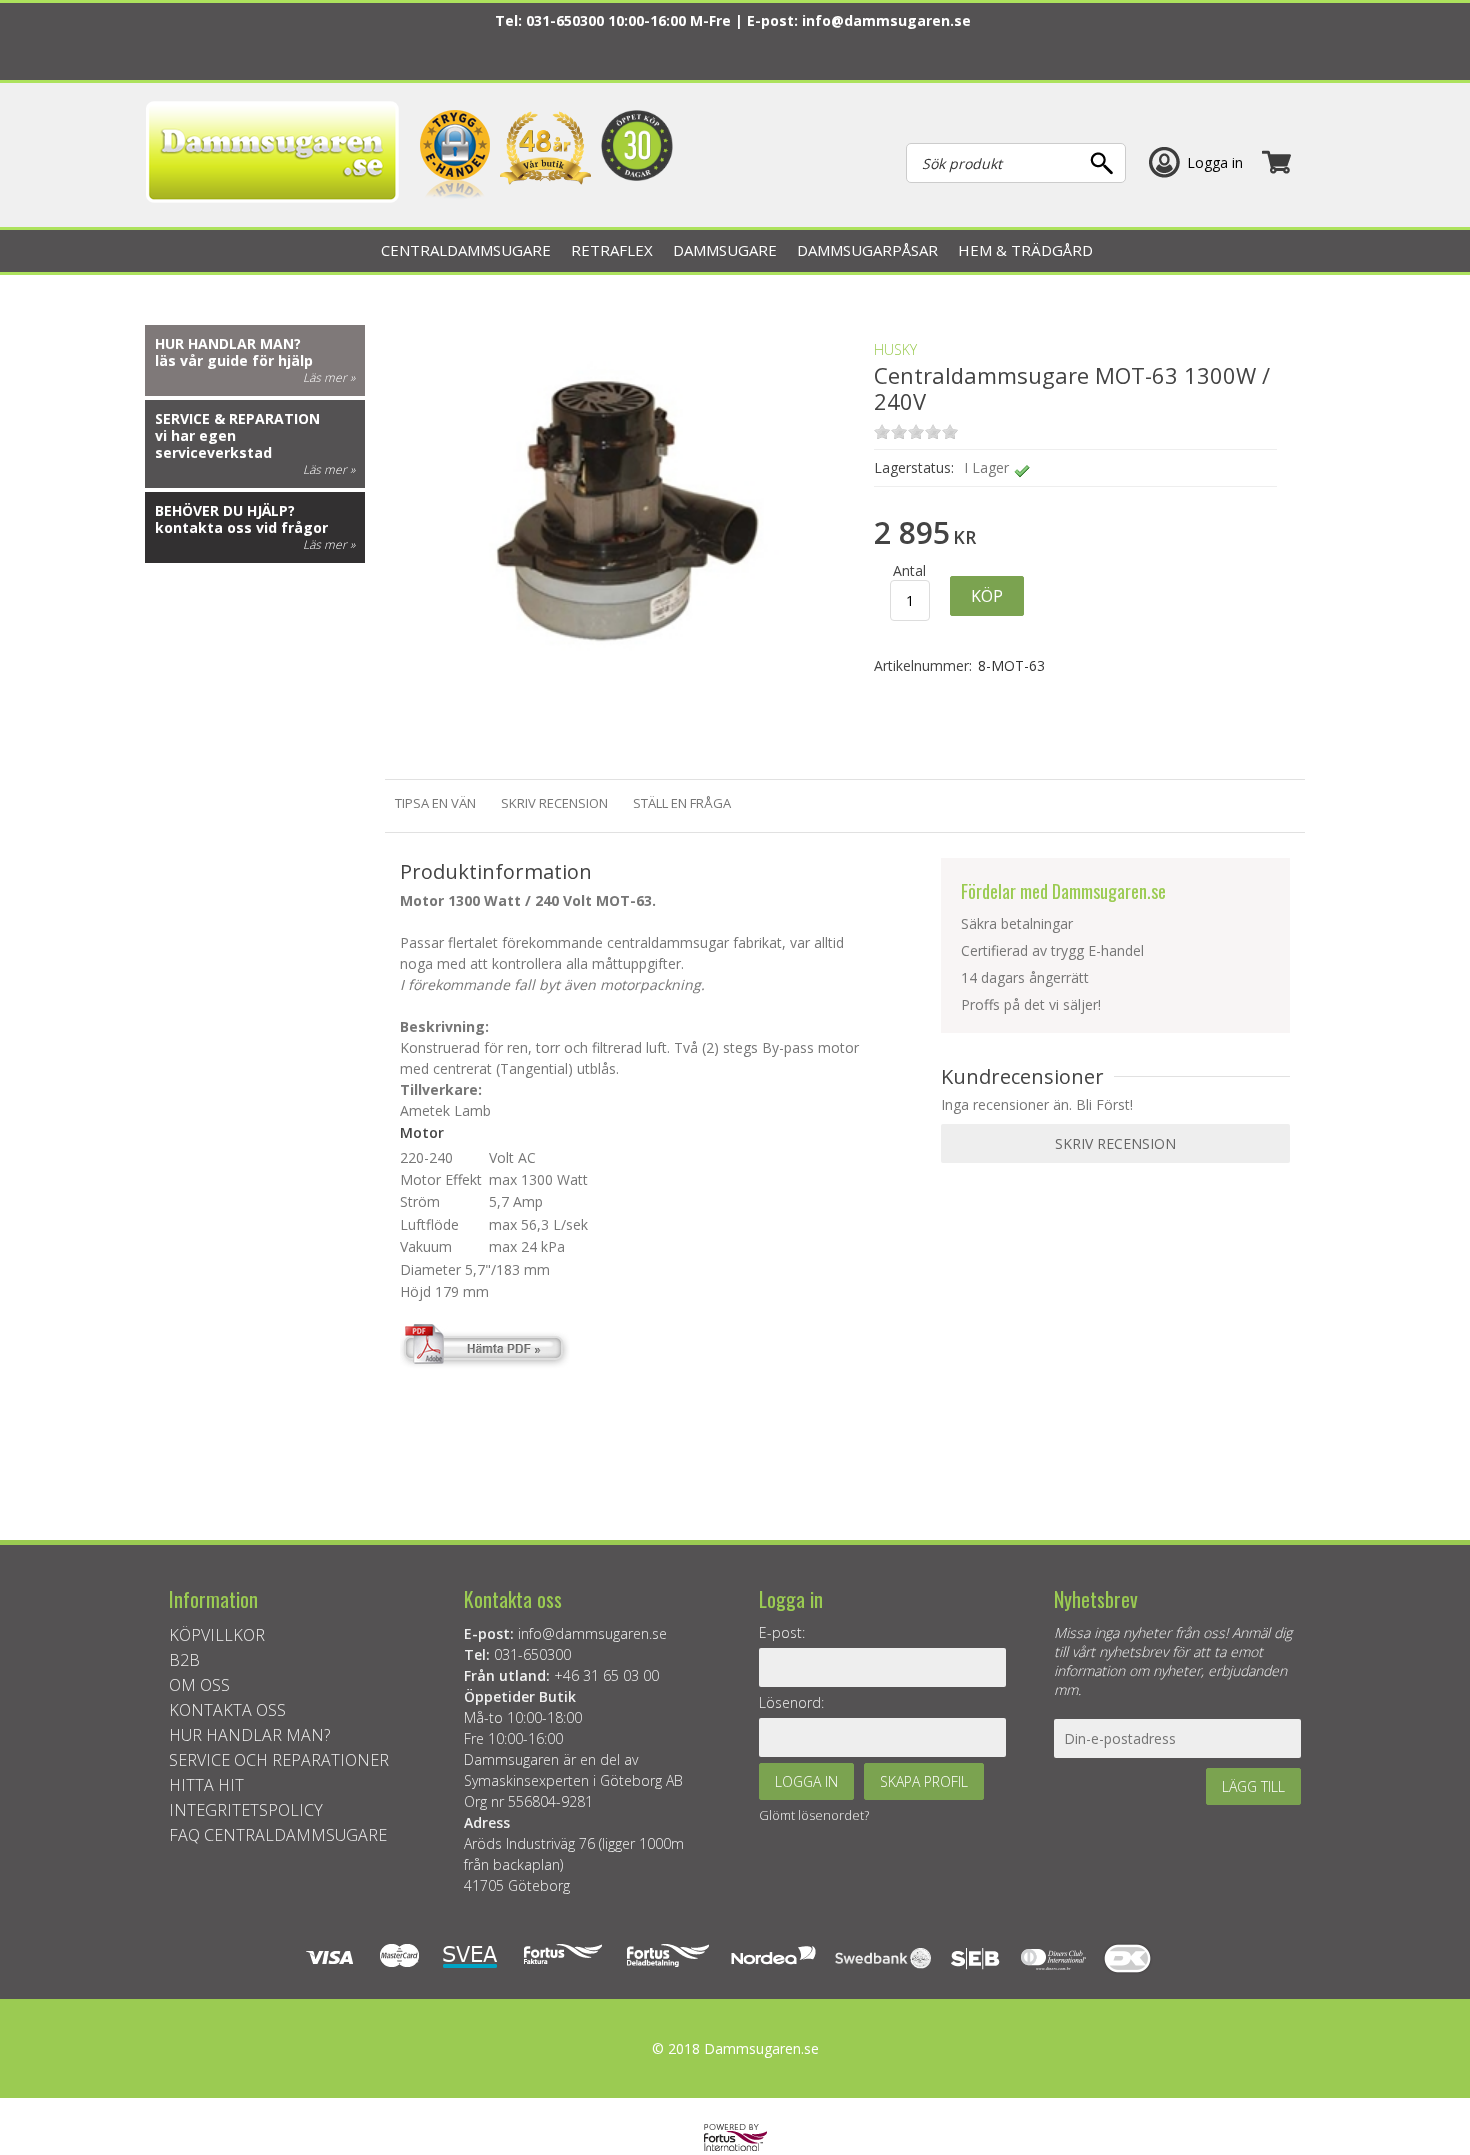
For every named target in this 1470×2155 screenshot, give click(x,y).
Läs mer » (329, 377)
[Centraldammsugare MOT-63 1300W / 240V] (619, 734)
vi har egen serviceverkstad (213, 444)
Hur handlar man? (228, 343)
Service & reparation (237, 418)
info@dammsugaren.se (886, 20)
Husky (895, 349)
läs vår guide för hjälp (234, 360)
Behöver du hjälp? (225, 510)
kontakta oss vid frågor (241, 527)
